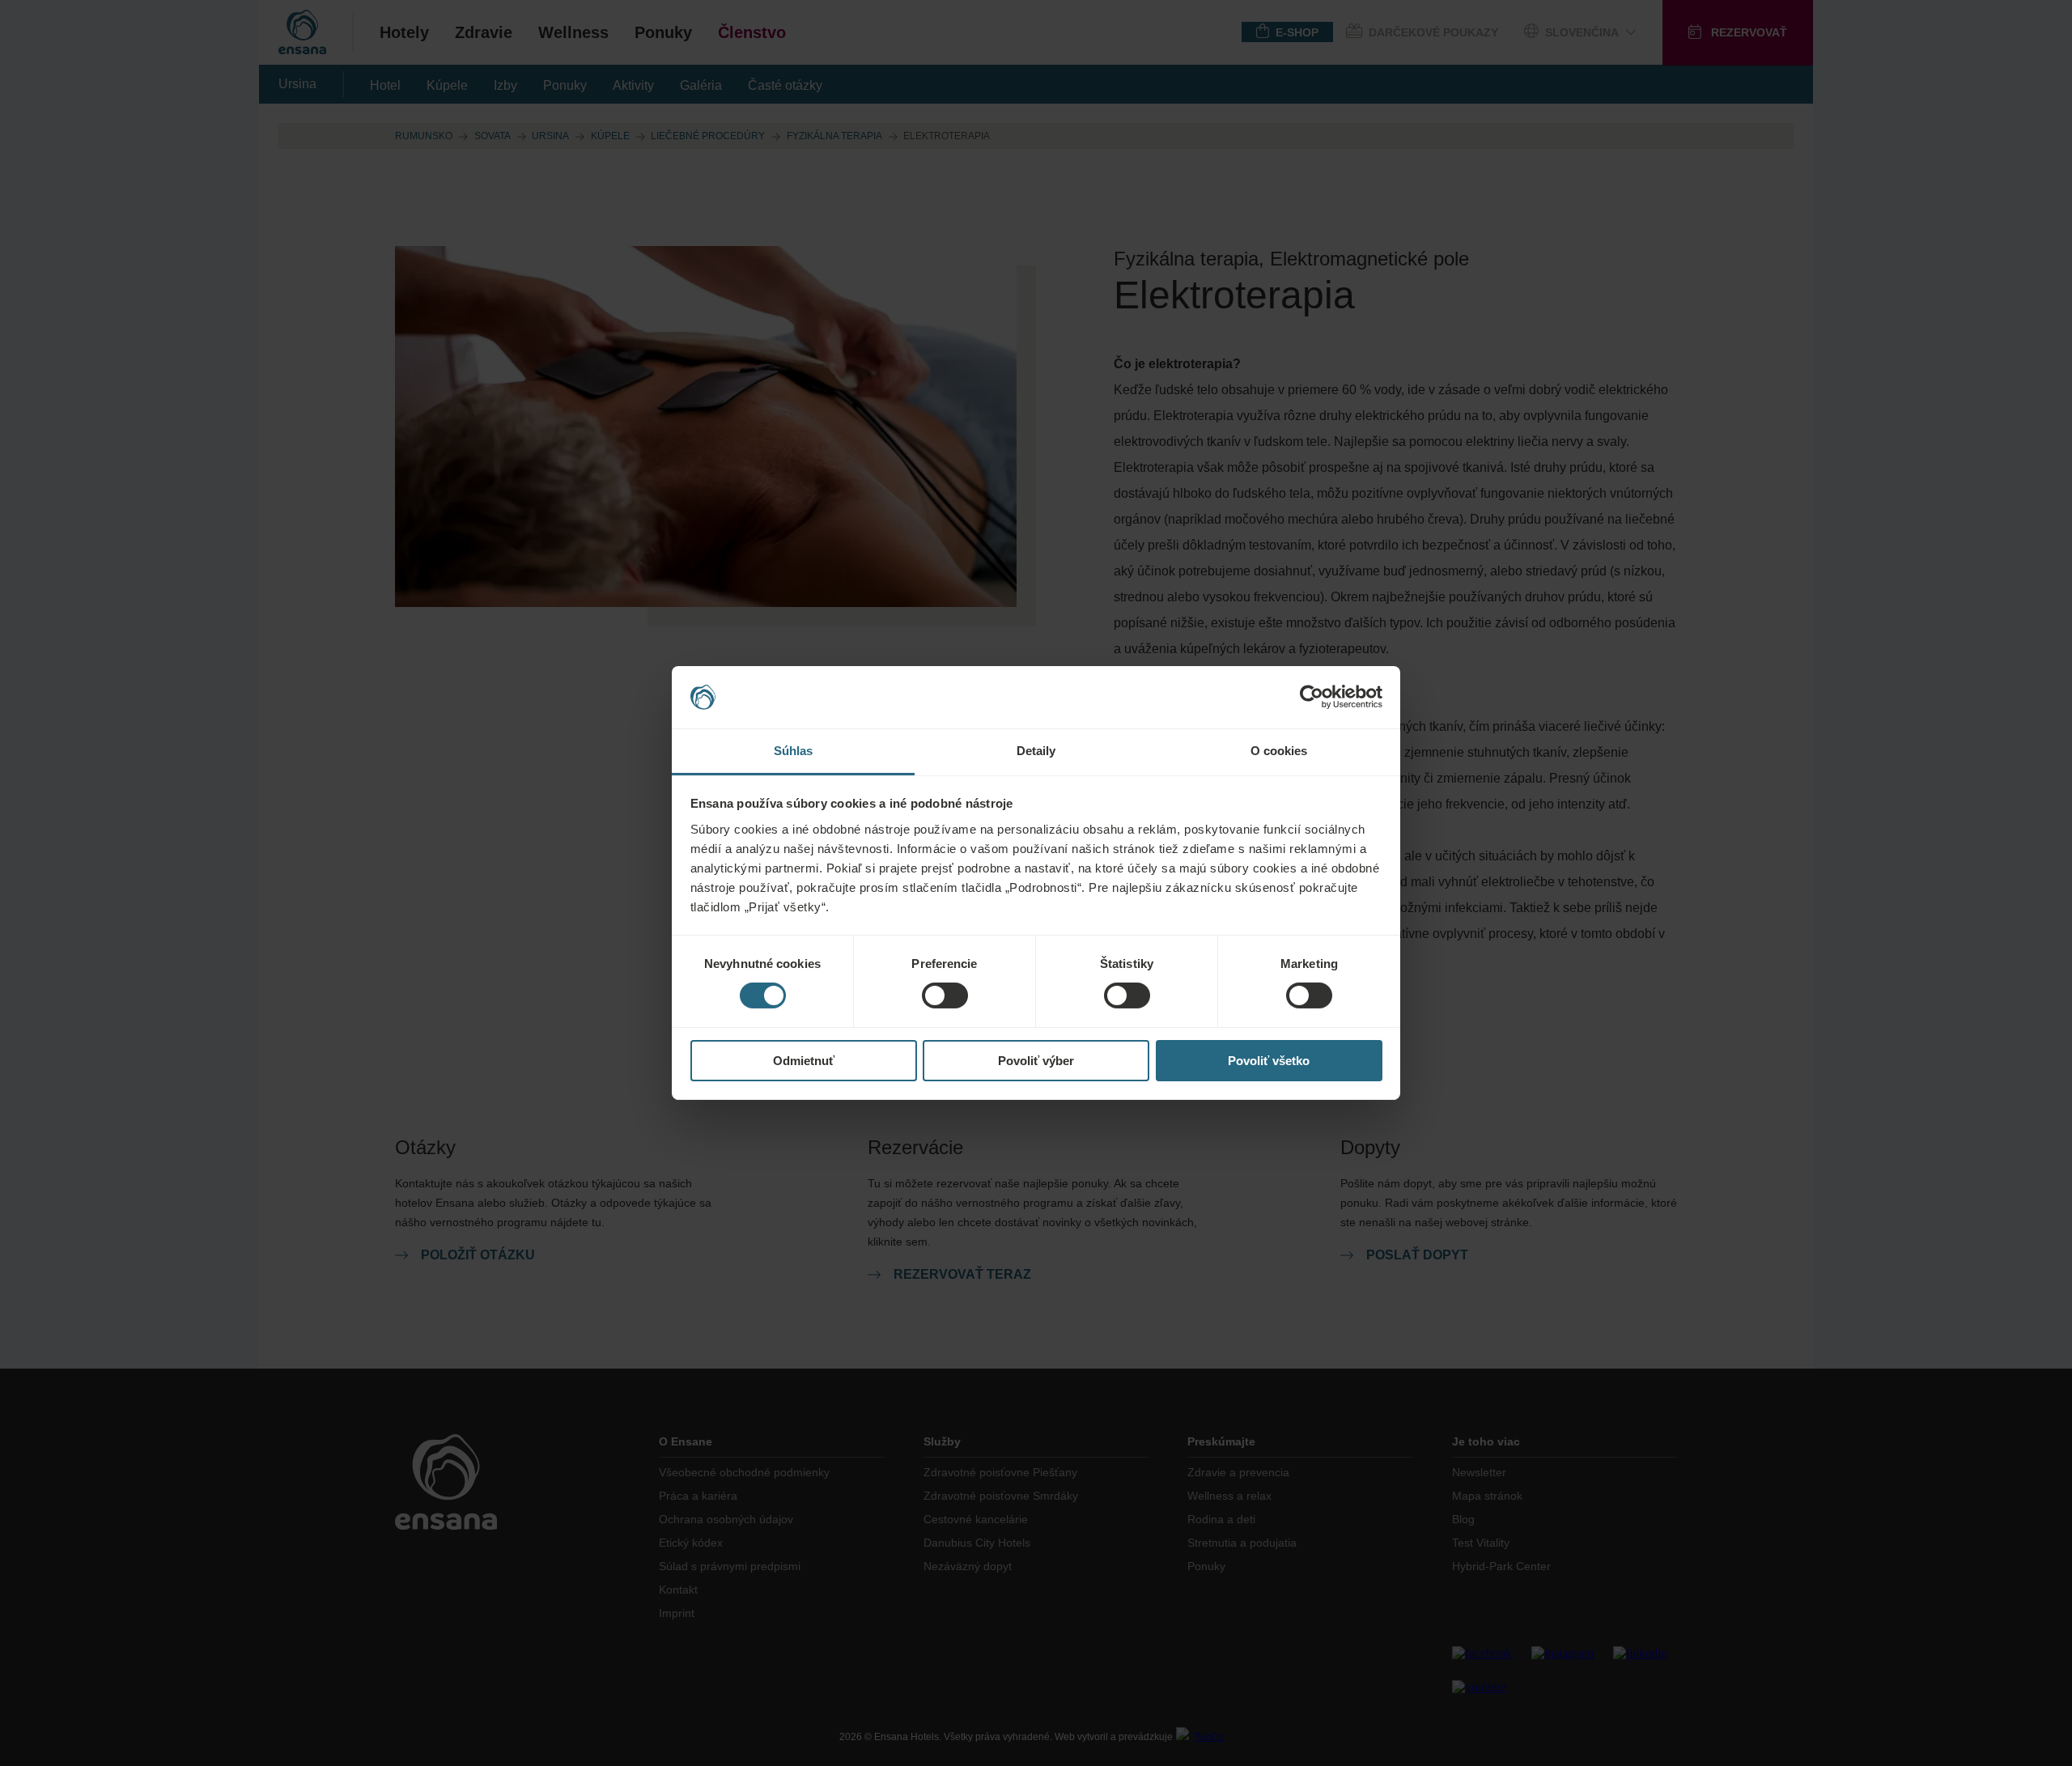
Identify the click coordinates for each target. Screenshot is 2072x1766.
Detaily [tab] (1036, 751)
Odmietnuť (804, 1061)
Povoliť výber (1036, 1061)
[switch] (945, 995)
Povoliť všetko (1269, 1061)
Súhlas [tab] (794, 751)
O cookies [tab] (1279, 751)
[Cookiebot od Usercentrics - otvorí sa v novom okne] (1312, 697)
